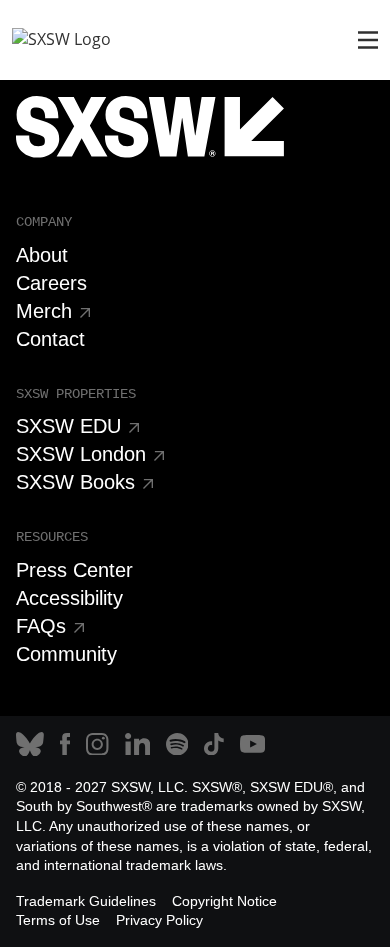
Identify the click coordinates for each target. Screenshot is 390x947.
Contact (50, 339)
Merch (44, 311)
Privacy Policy (159, 920)
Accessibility (69, 598)
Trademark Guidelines (86, 901)
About (42, 255)
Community (66, 654)
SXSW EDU (68, 426)
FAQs (41, 626)
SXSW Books (75, 482)
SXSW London (81, 454)
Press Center (74, 570)
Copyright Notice (224, 901)
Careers (51, 283)
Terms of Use (58, 920)
